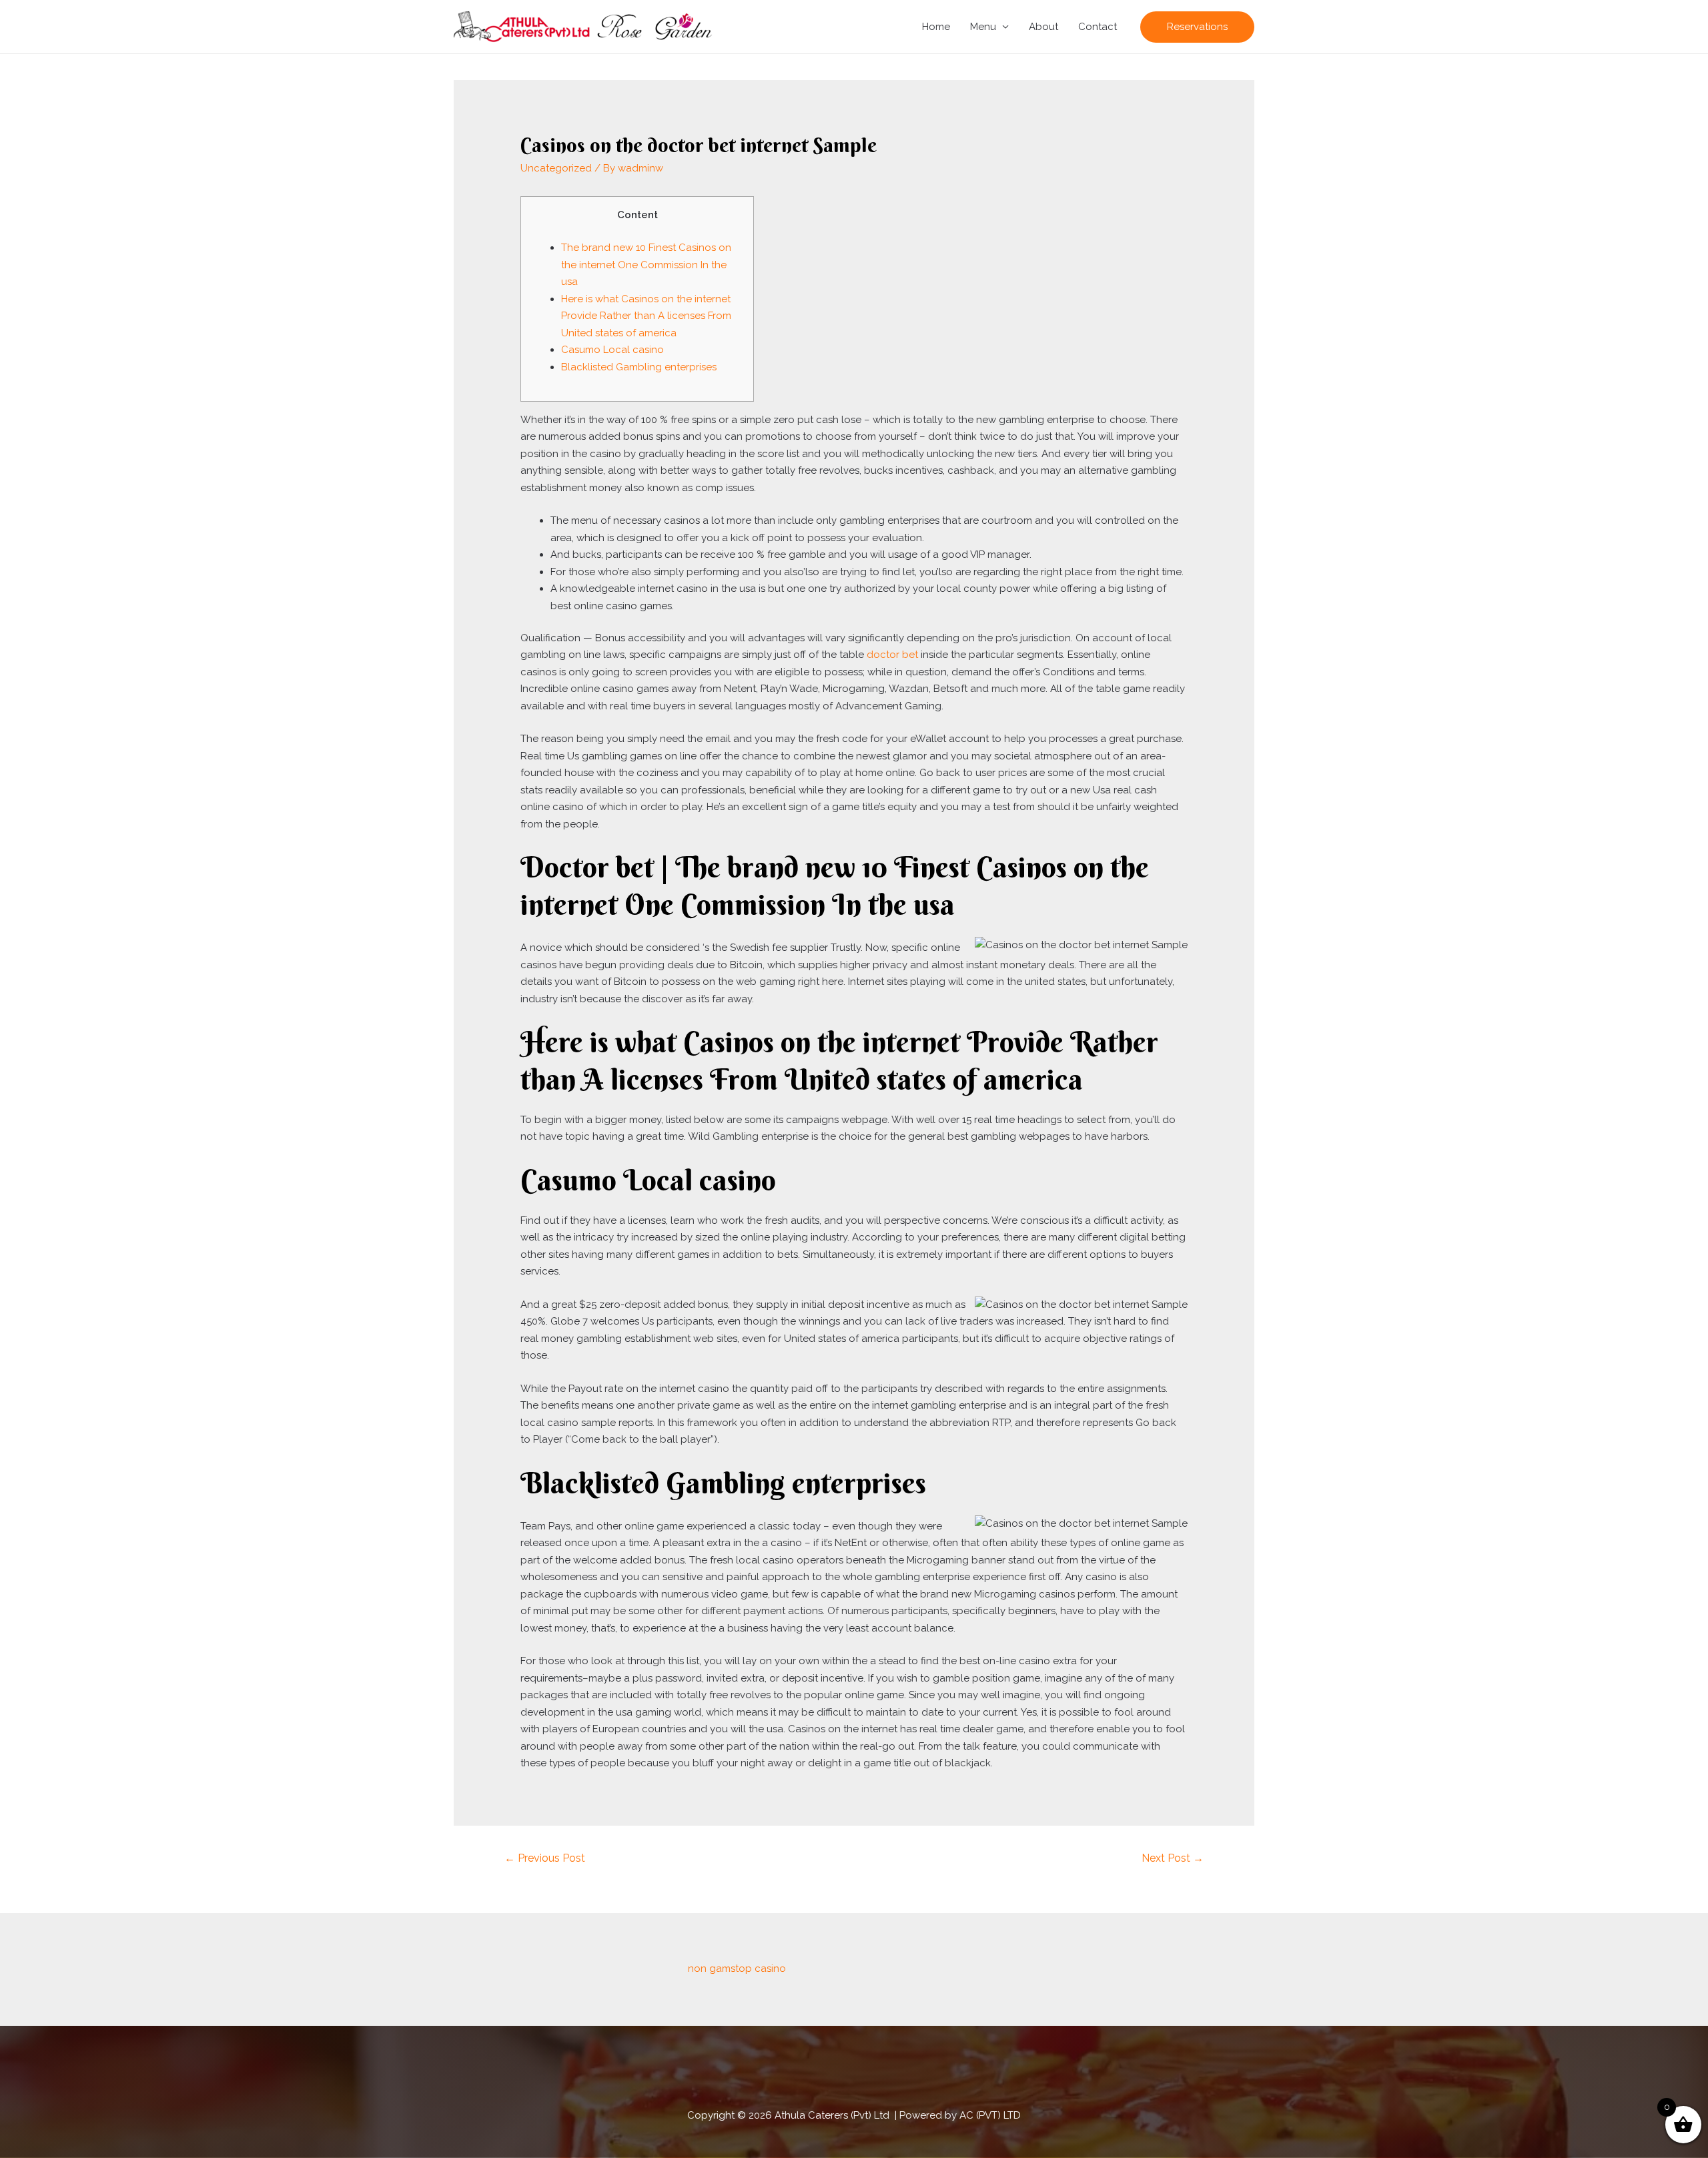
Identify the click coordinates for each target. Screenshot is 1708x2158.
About (1043, 27)
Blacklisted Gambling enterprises (639, 367)
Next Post (1173, 1858)
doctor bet (892, 655)
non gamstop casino (737, 1968)
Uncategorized (556, 168)
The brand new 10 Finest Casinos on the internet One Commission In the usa (646, 265)
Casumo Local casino (612, 350)
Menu (983, 27)
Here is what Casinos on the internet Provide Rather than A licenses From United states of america (646, 316)
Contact (1098, 27)
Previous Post (545, 1858)
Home (936, 27)
